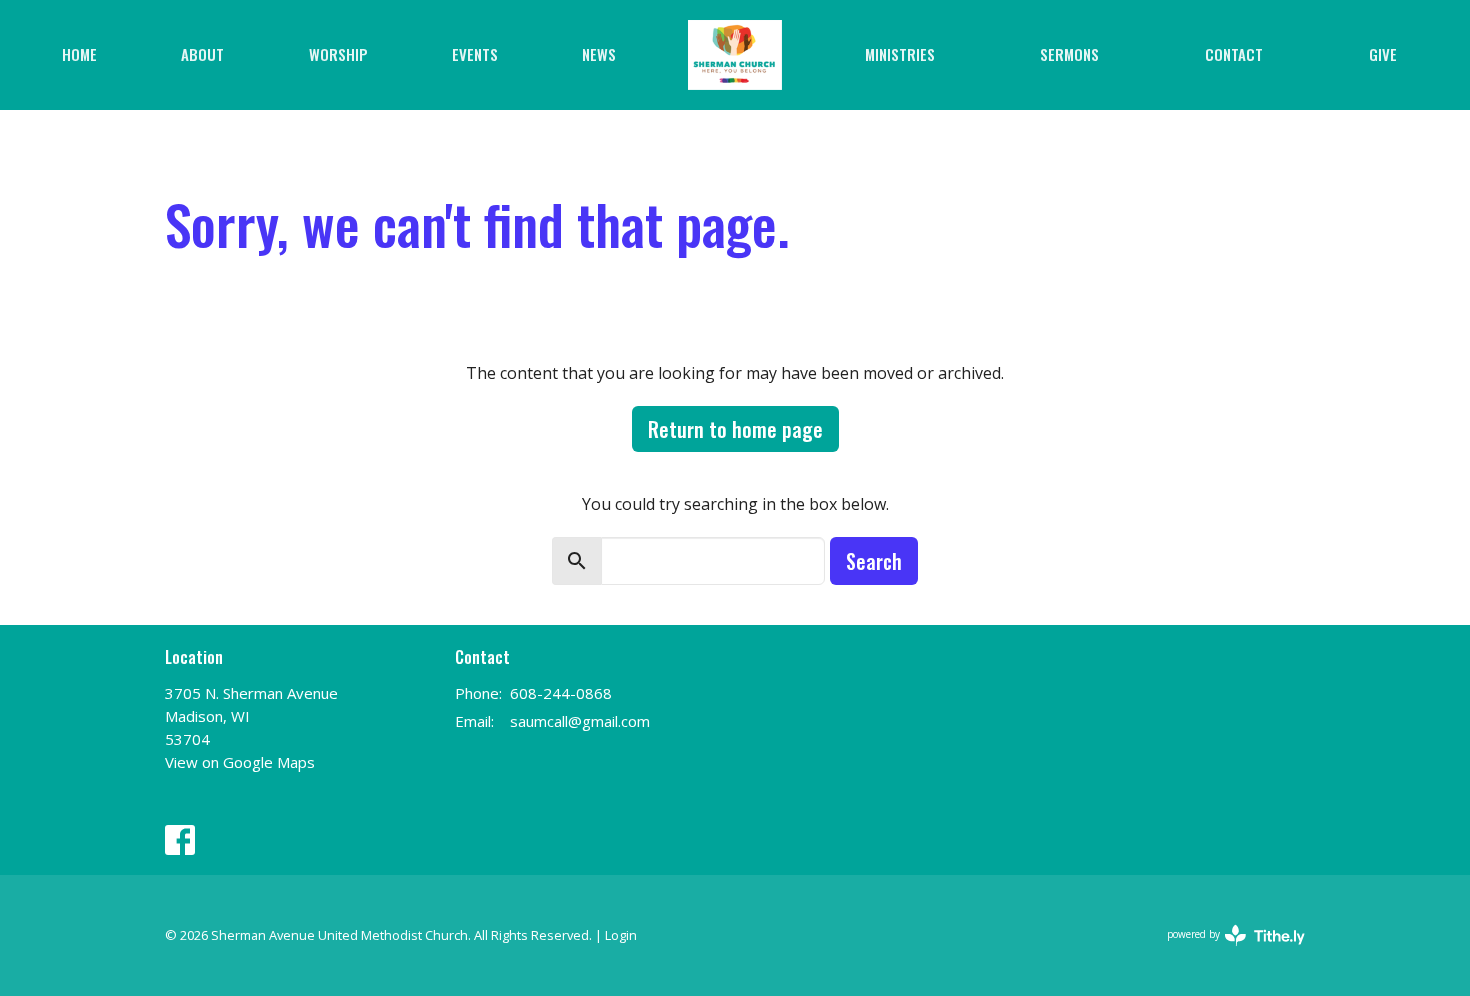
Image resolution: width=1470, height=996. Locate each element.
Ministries (900, 54)
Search (874, 561)
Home (79, 54)
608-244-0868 (561, 693)
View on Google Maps (240, 762)
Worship (338, 54)
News (599, 54)
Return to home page (735, 429)
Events (475, 54)
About (202, 54)
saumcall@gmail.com (580, 721)
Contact (1234, 54)
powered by (1225, 951)
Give (1383, 54)
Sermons (1069, 54)
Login (621, 935)
